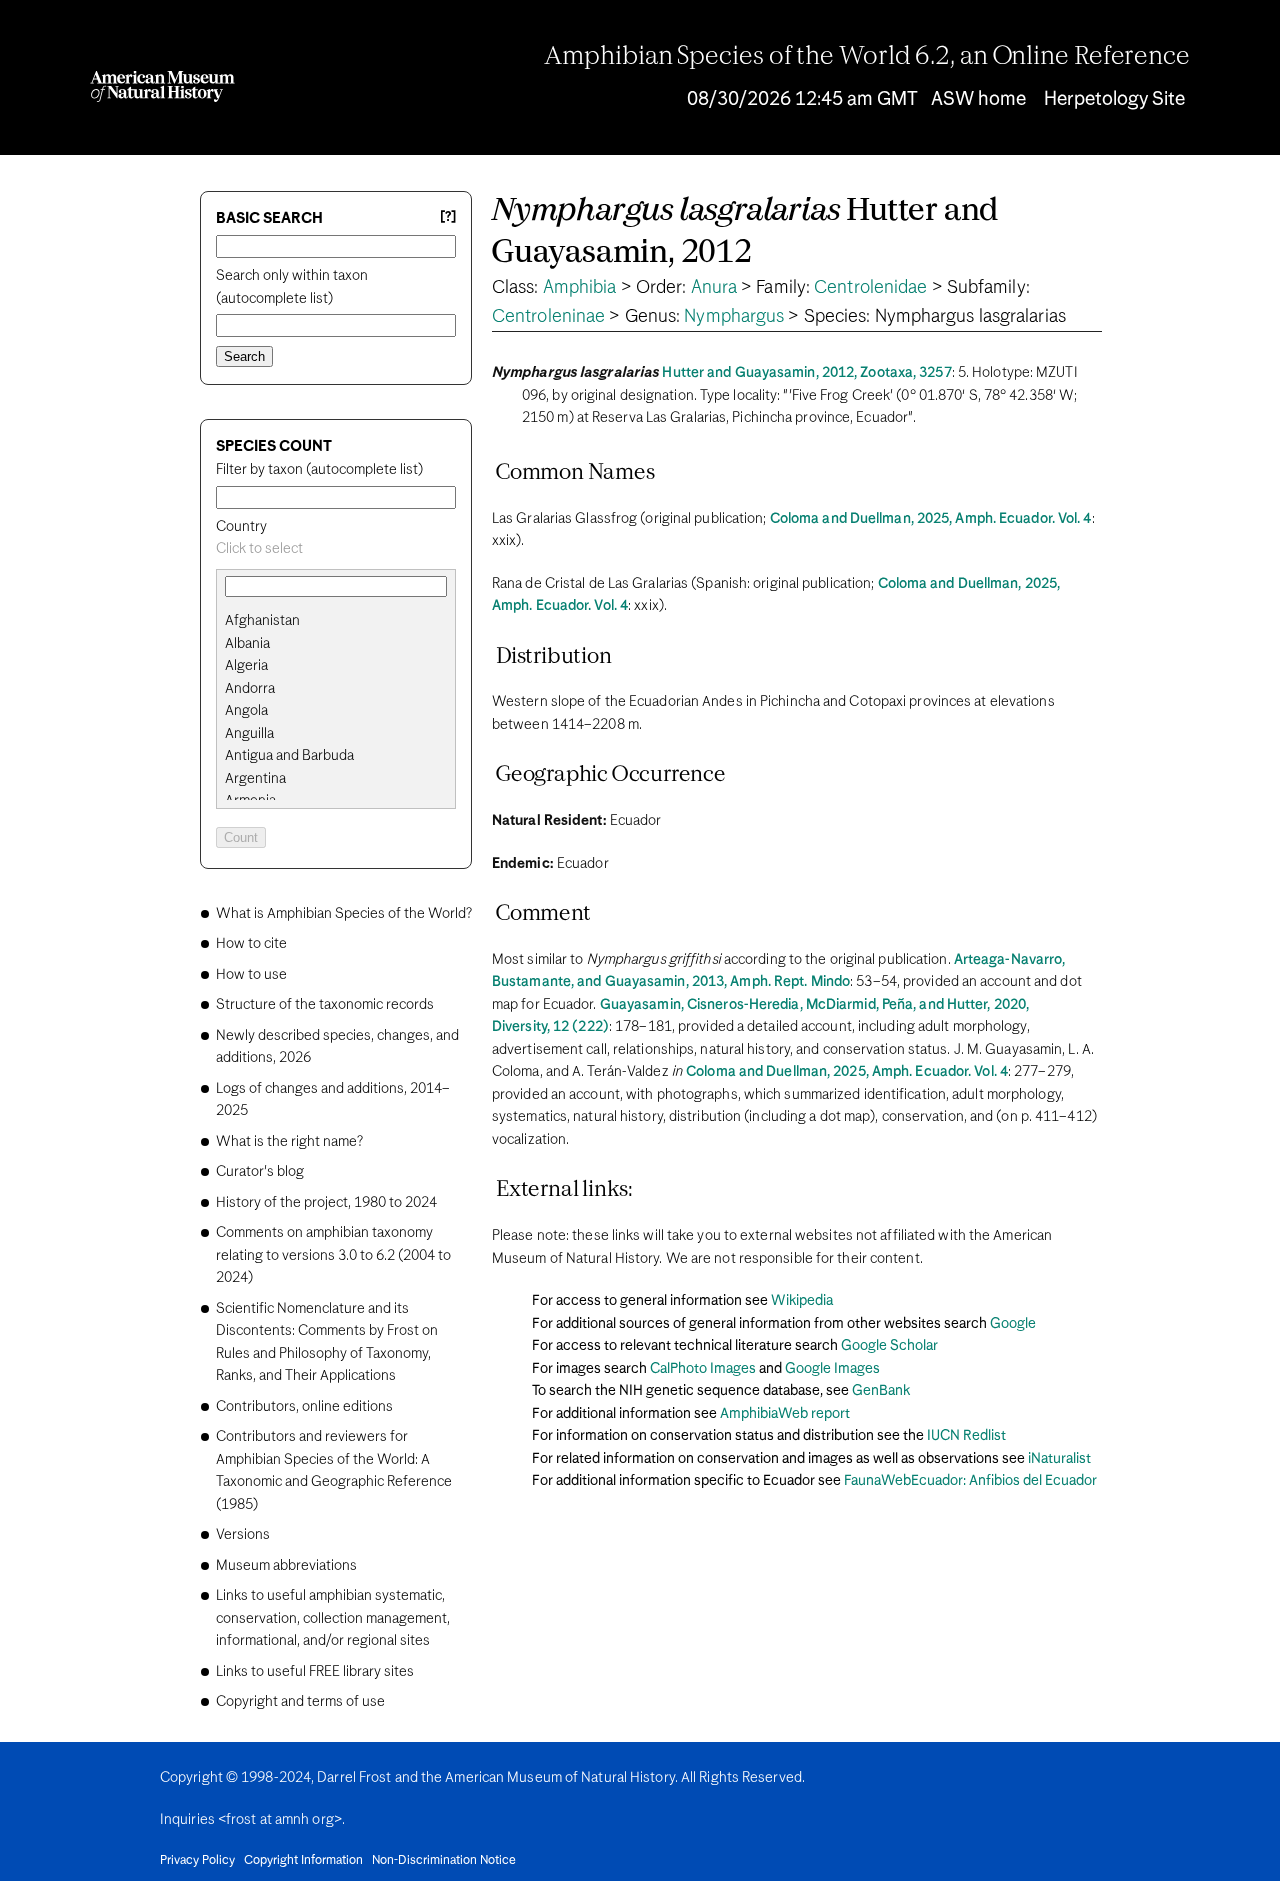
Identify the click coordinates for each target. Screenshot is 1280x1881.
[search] (336, 644)
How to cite (251, 944)
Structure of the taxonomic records (325, 1005)
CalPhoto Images (703, 1369)
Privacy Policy (197, 1861)
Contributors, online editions (304, 1407)
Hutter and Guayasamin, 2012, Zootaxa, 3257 (806, 373)
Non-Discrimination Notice (444, 1861)
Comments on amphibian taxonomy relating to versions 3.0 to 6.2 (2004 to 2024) (333, 1255)
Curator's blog (260, 1172)
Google (1013, 1324)
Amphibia (580, 288)
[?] (448, 217)
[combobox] (336, 549)
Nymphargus (734, 317)
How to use (251, 975)
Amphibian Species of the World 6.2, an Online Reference (867, 57)
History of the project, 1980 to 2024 (326, 1203)
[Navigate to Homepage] (162, 86)
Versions (243, 1535)
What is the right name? (289, 1142)
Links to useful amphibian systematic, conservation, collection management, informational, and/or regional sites (333, 1618)
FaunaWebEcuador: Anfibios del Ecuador (970, 1481)
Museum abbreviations (286, 1566)
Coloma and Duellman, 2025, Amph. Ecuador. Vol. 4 (931, 519)
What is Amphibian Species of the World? (344, 914)
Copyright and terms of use (300, 1702)
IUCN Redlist (966, 1436)
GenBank (881, 1391)
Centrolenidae (870, 288)
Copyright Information (303, 1861)
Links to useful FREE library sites (315, 1672)
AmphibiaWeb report (785, 1414)
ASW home (978, 99)
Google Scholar (889, 1346)
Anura (714, 288)
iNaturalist (1059, 1459)
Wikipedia (802, 1301)
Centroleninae (548, 317)
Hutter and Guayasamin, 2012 (745, 232)
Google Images (832, 1369)
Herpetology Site (1114, 99)
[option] (344, 621)
